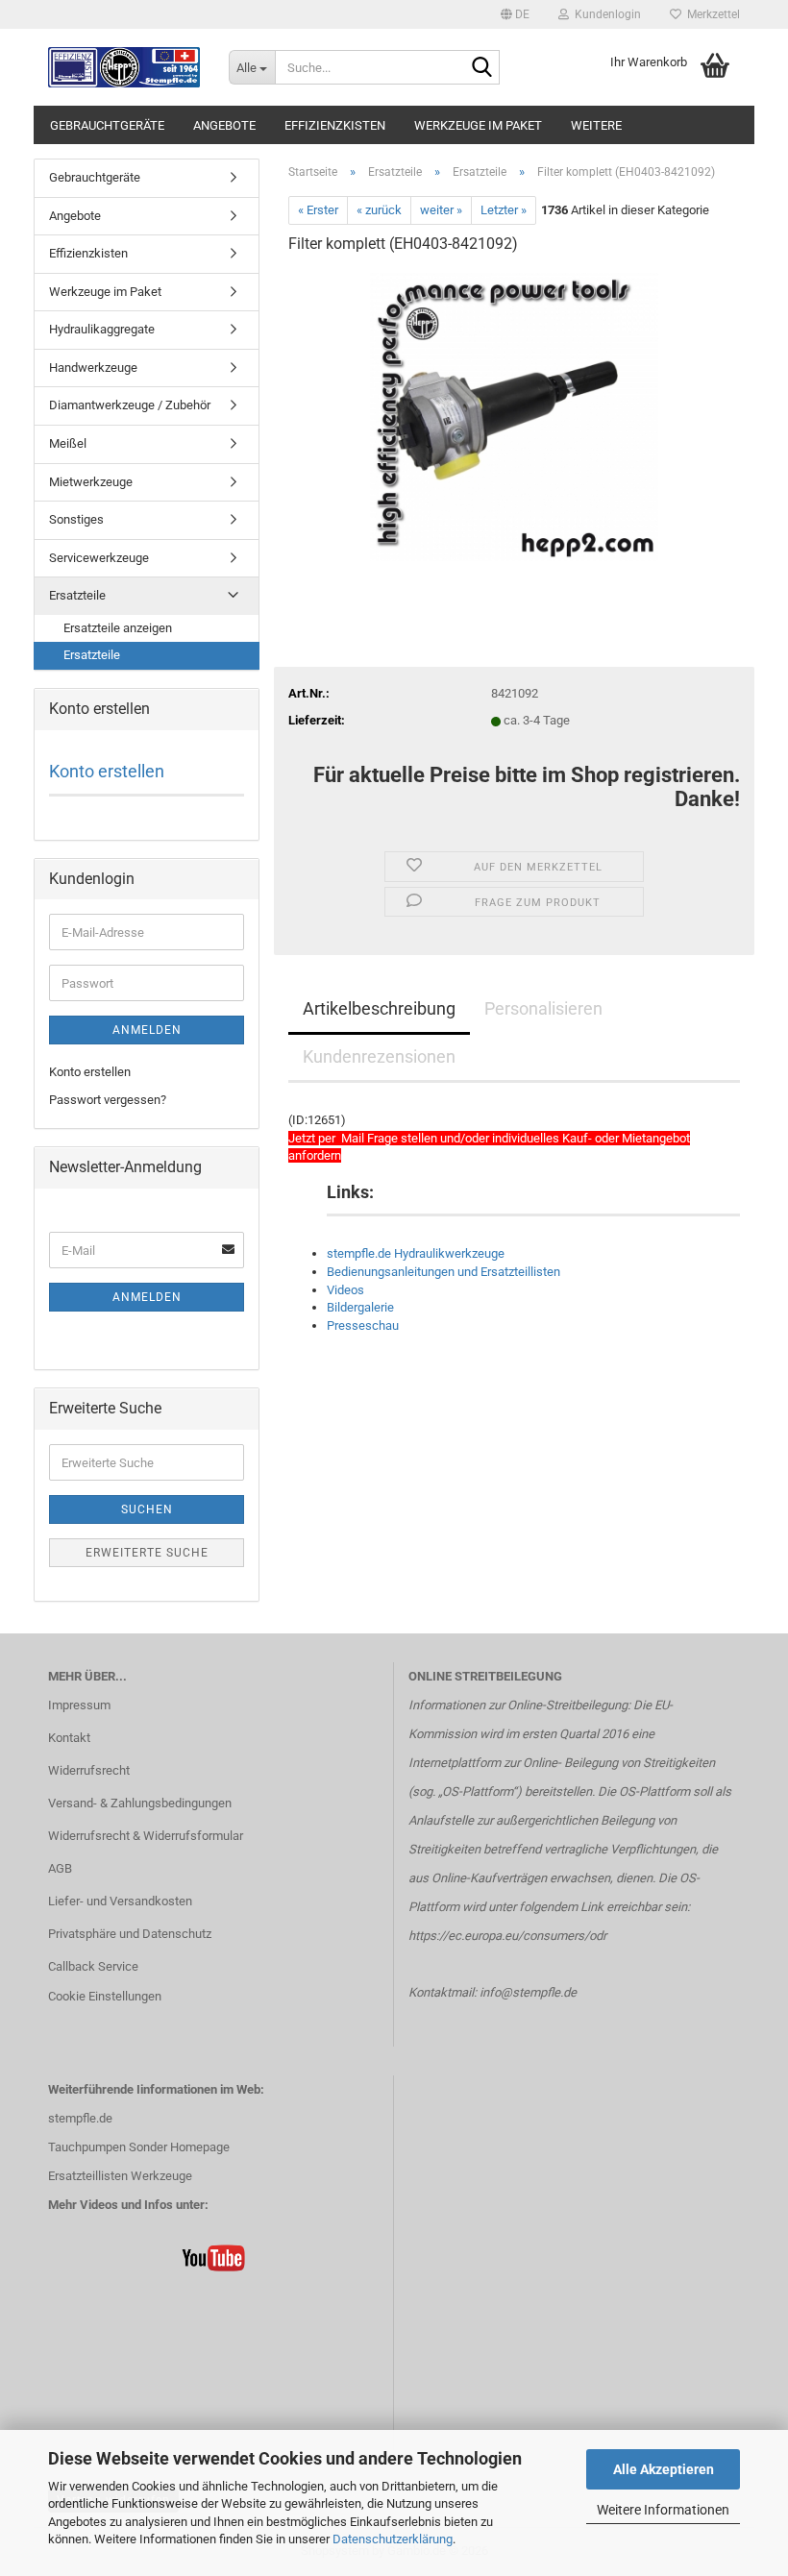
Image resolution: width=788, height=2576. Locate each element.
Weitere (596, 125)
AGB (60, 1868)
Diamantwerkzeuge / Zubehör (130, 405)
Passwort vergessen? (108, 1100)
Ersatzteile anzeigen (118, 628)
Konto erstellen (107, 771)
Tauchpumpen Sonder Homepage (139, 2147)
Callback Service (93, 1966)
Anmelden (147, 1030)
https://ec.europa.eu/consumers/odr (507, 1936)
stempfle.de (80, 2118)
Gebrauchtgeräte (107, 125)
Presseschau (363, 1325)
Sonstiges (76, 519)
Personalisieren (543, 1008)
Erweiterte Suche (147, 1553)
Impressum (79, 1705)
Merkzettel (711, 14)
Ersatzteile (77, 595)
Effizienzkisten (335, 125)
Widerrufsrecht (89, 1770)
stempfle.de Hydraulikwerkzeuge (416, 1253)
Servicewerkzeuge (99, 558)
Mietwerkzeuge (91, 482)
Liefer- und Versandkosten (120, 1901)
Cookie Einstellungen (105, 1996)
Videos (345, 1290)
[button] (515, 14)
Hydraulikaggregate (102, 329)
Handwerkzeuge (93, 368)
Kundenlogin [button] (605, 14)
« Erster (318, 210)
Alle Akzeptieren (664, 2469)
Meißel (68, 443)
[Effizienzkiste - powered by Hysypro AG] (124, 67)
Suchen (147, 1509)
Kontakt (69, 1738)
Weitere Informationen (663, 2510)
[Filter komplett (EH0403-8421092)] (514, 416)
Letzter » (504, 210)
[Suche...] (481, 68)
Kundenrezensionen (379, 1056)
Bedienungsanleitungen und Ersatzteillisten (443, 1272)
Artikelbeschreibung (379, 1008)
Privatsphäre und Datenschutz (130, 1934)
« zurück (379, 210)
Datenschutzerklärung (393, 2539)
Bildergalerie (360, 1307)
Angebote (224, 125)
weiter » (441, 210)
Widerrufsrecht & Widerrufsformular (146, 1836)
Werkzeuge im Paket (478, 125)
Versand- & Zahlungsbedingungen (140, 1803)
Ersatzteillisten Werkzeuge (120, 2176)
